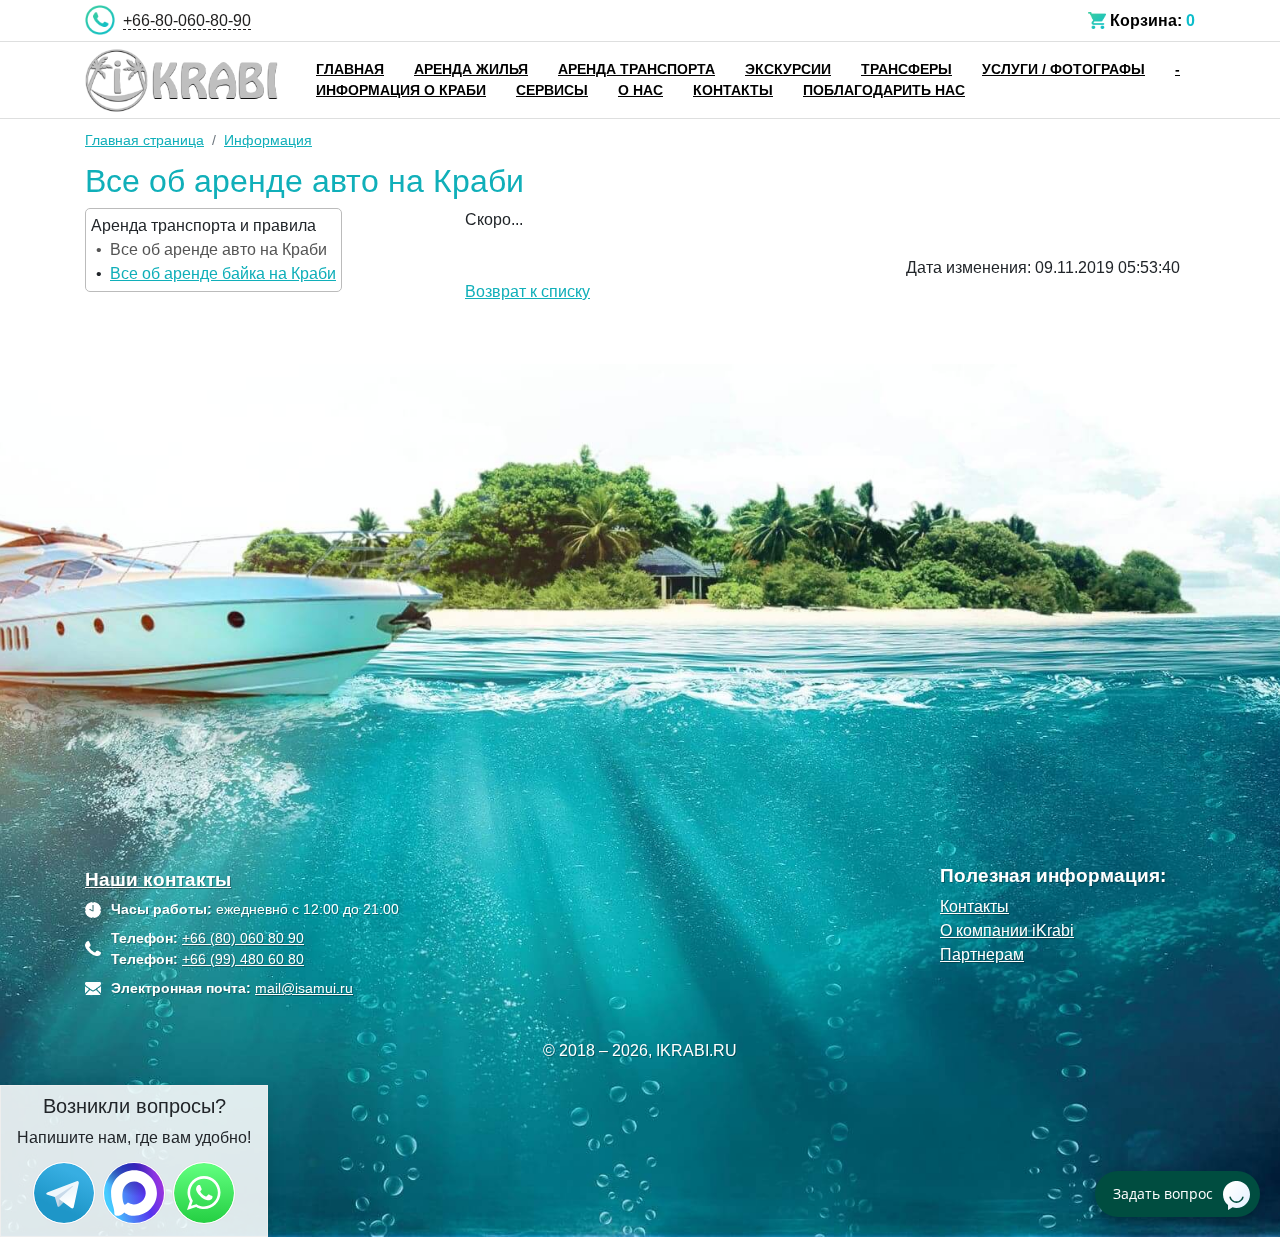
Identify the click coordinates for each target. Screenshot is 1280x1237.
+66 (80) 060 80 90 (243, 938)
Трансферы (906, 69)
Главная (350, 69)
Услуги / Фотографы (1063, 69)
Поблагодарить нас (884, 90)
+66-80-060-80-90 (187, 20)
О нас (640, 90)
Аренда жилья (471, 69)
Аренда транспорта (636, 69)
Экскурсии (788, 69)
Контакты (733, 90)
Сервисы (552, 90)
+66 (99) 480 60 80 (243, 959)
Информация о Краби (401, 90)
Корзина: (1146, 20)
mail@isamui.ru (304, 988)
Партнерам (982, 954)
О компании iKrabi (1007, 930)
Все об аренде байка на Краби (223, 273)
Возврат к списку (527, 291)
